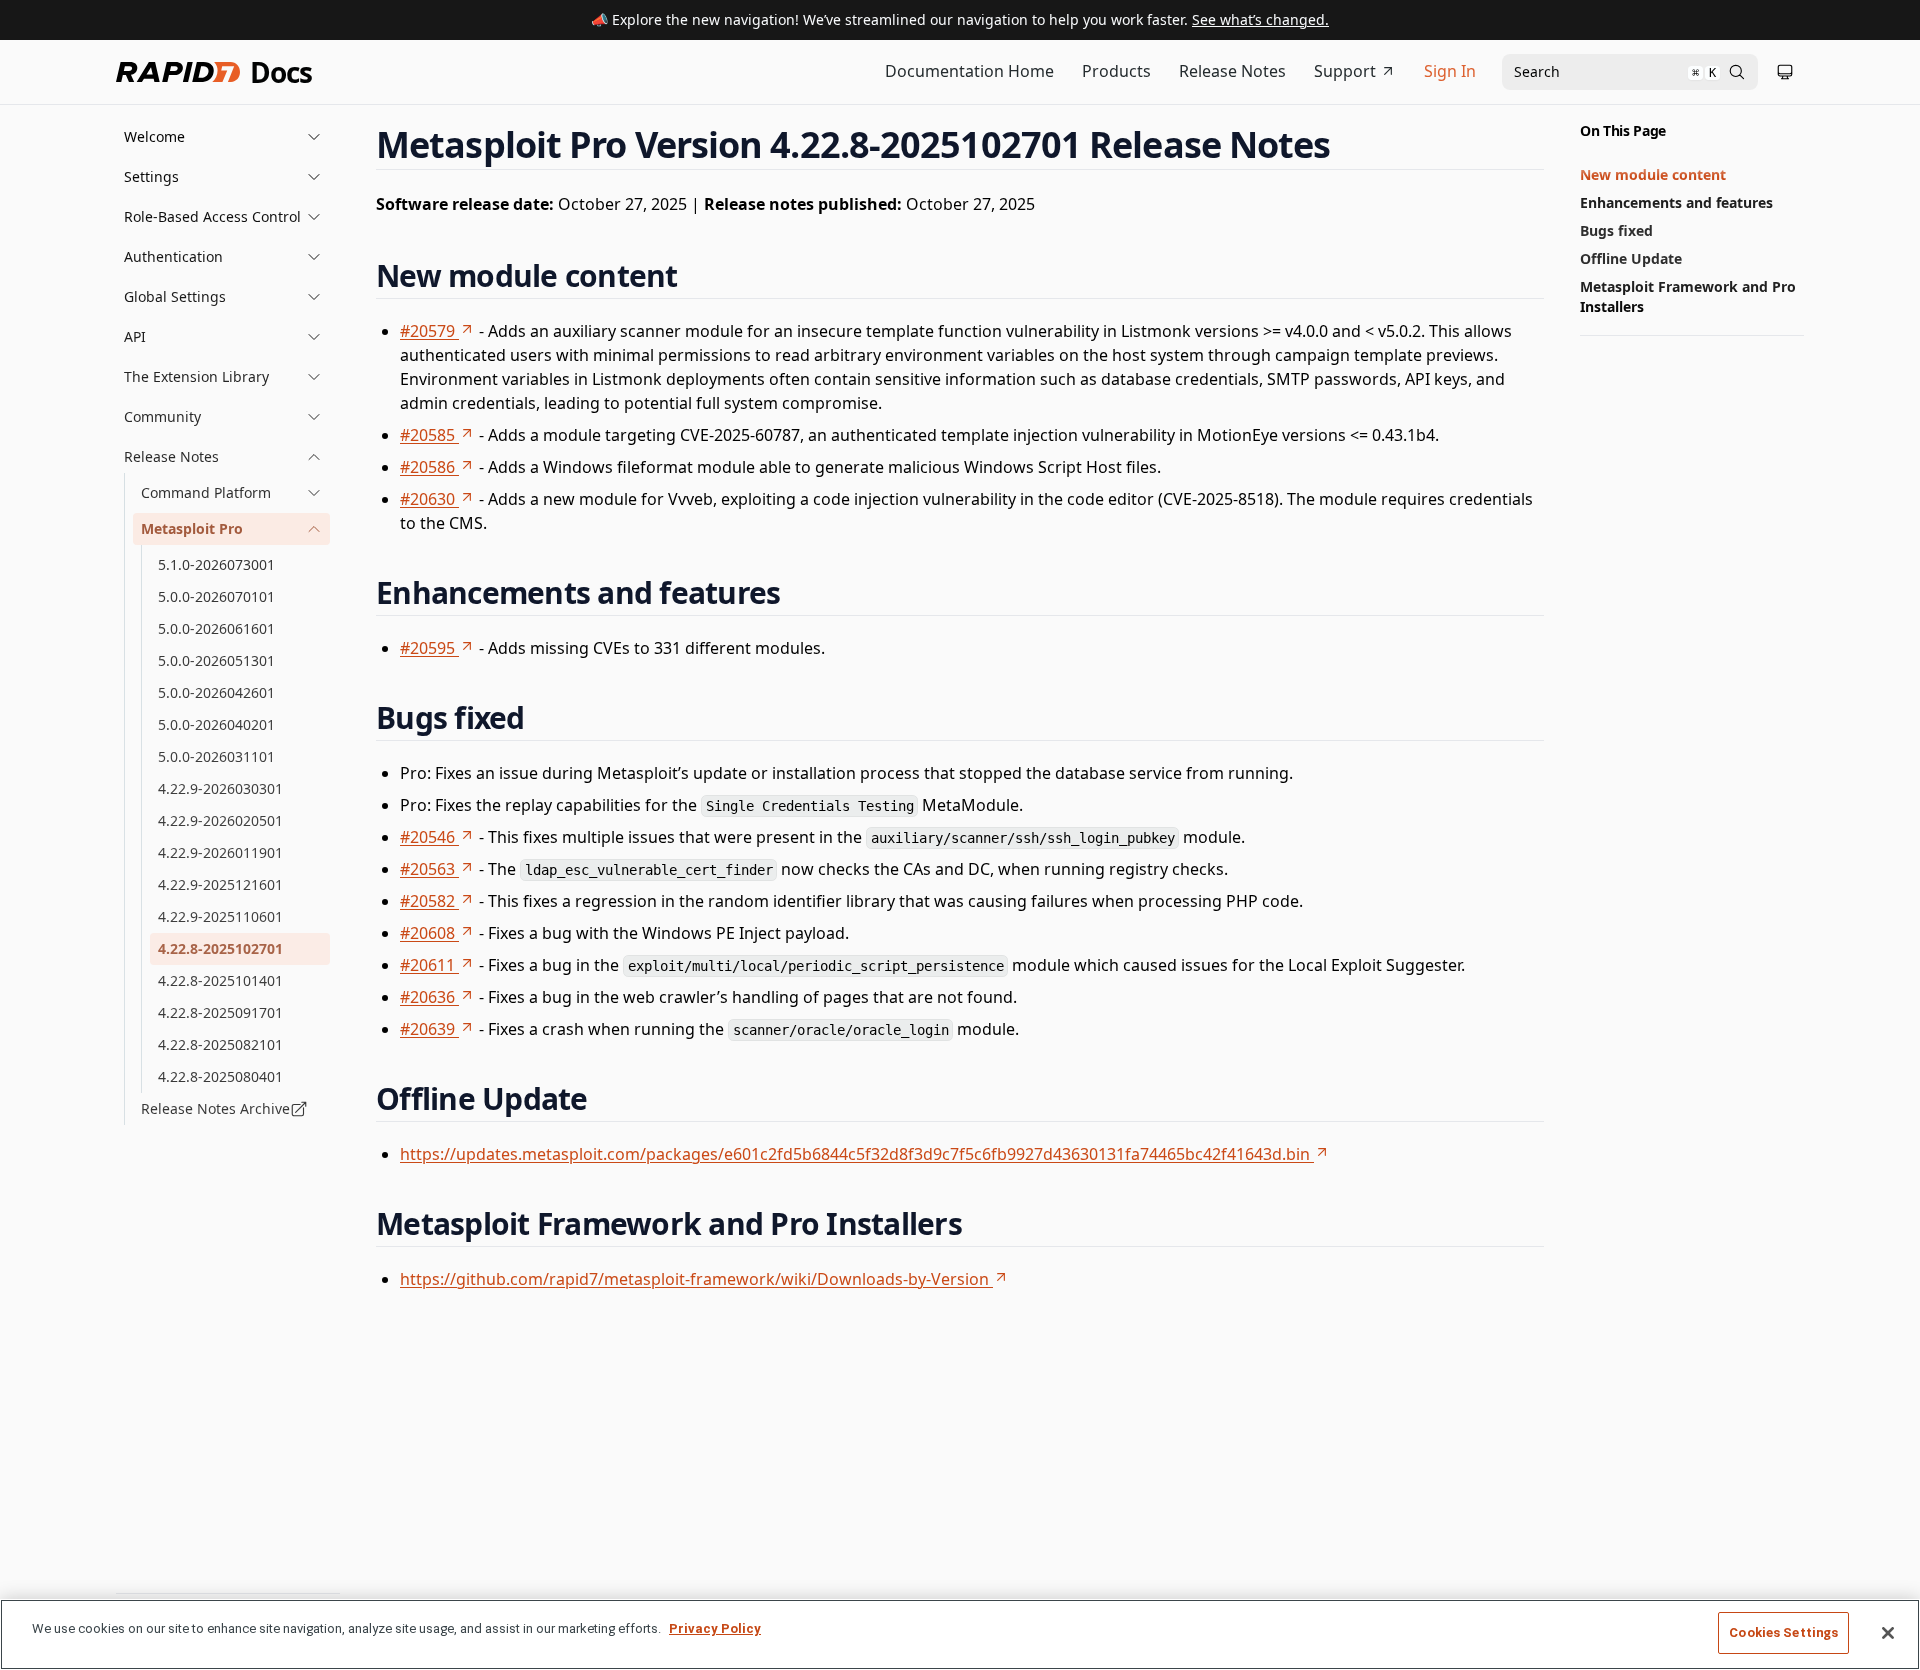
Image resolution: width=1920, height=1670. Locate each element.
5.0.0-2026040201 (216, 724)
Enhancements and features (1676, 202)
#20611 (427, 965)
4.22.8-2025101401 (220, 980)
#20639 (427, 1029)
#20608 (427, 933)
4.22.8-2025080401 (220, 1076)
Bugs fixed (1616, 230)
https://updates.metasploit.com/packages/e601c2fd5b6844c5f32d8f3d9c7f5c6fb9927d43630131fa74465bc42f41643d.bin (855, 1154)
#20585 (427, 435)
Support (1345, 71)
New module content (1653, 174)
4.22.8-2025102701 (220, 948)
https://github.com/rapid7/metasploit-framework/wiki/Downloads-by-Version (694, 1279)
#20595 (427, 648)
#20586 (427, 467)
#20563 (427, 869)
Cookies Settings (1783, 1632)
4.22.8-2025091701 (220, 1012)
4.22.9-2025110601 (220, 916)
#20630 (427, 499)
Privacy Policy (715, 1628)
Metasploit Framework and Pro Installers (1688, 296)
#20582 (427, 901)
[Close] (1888, 1633)
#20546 (427, 837)
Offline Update (1631, 258)
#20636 (427, 997)
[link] (231, 493)
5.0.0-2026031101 (216, 756)
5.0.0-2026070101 (216, 596)
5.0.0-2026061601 (216, 628)
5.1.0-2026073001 (216, 564)
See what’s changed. (1260, 19)
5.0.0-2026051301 (216, 660)
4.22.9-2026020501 (220, 820)
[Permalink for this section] (1349, 144)
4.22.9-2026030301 (220, 788)
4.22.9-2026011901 (220, 852)
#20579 (427, 331)
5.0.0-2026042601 (216, 692)
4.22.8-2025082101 (220, 1044)
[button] (223, 137)
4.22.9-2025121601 (220, 884)
